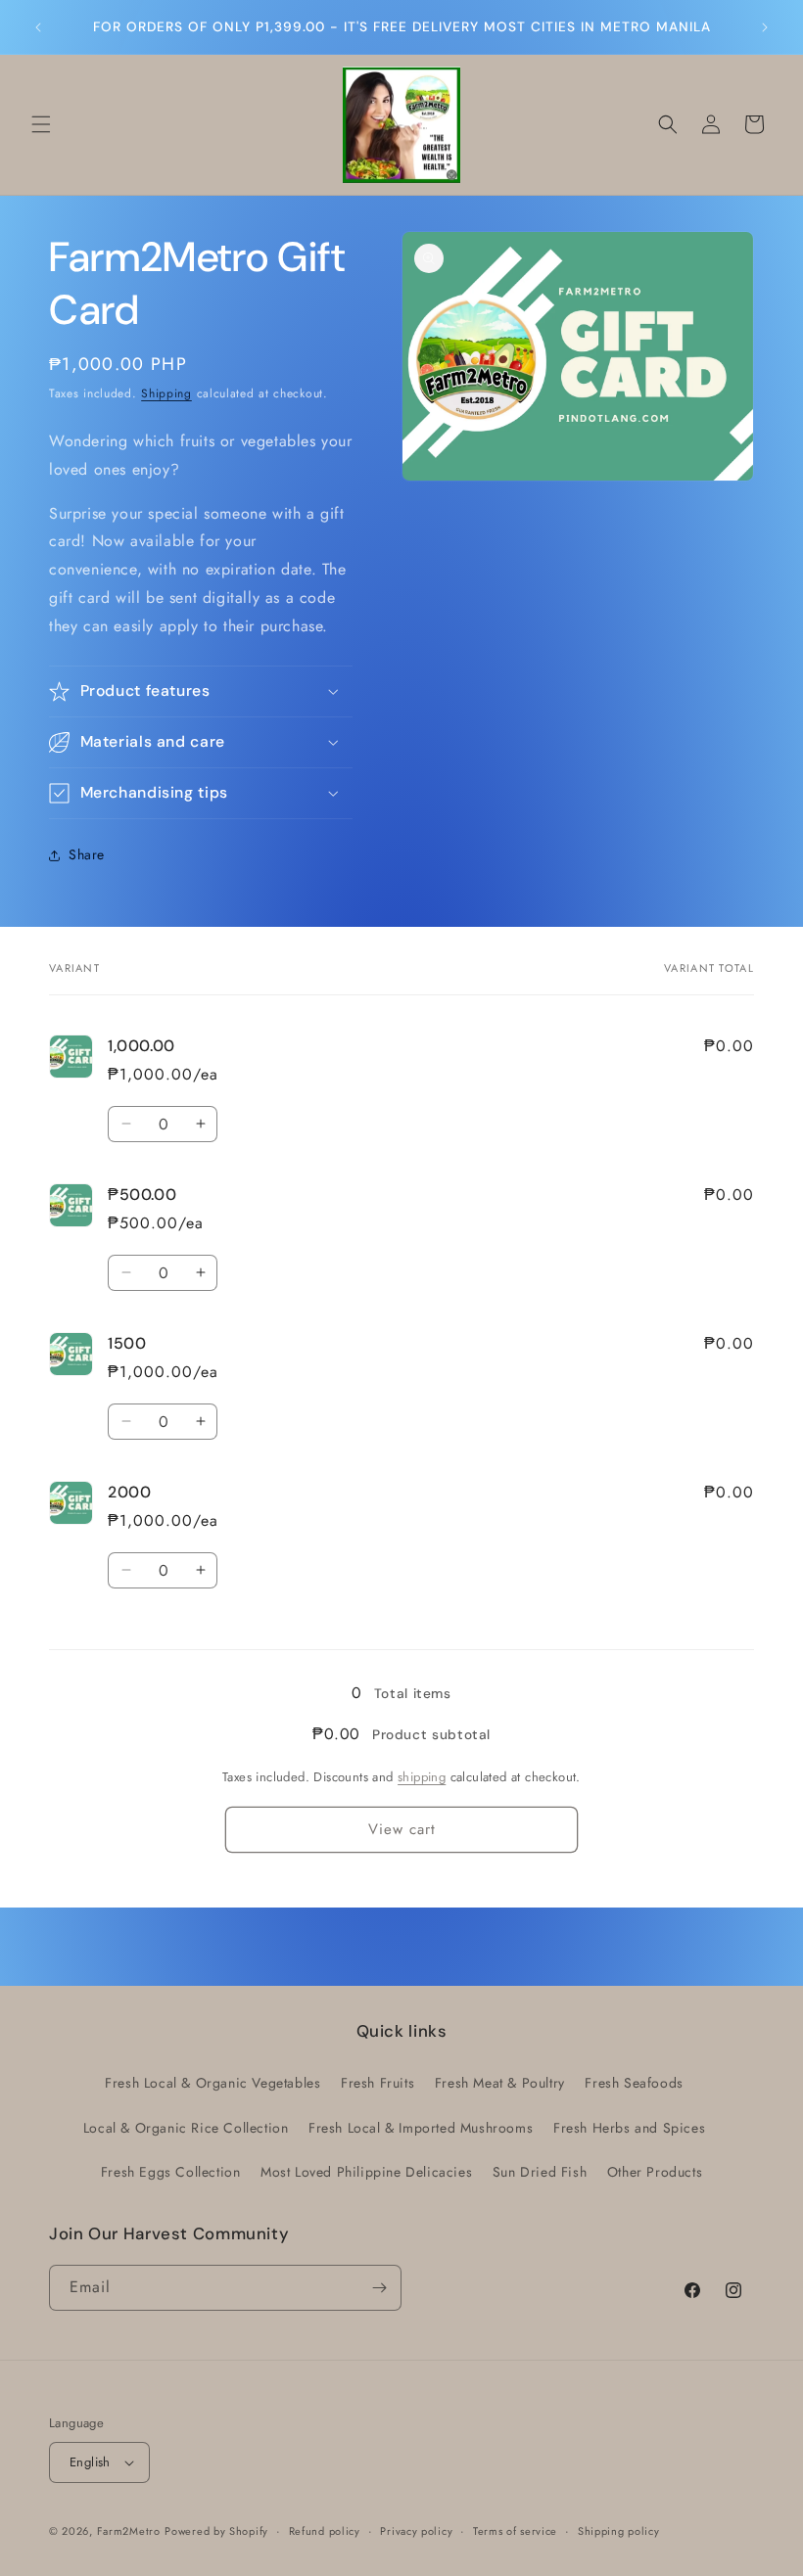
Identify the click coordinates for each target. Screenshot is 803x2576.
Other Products (655, 2172)
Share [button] (87, 854)
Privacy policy (416, 2531)
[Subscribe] (379, 2288)
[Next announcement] (765, 27)
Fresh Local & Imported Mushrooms (421, 2128)
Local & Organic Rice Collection (186, 2128)
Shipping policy (619, 2531)
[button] (41, 124)
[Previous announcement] (38, 27)
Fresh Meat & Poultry (500, 2083)
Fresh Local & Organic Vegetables (213, 2083)
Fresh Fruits (378, 2083)
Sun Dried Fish (540, 2172)
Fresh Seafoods (634, 2083)
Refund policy (325, 2531)
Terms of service (515, 2531)
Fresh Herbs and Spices (629, 2128)
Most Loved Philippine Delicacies (366, 2172)
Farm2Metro (129, 2531)
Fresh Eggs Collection (171, 2172)
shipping (422, 1777)
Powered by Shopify (216, 2531)
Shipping (166, 393)
